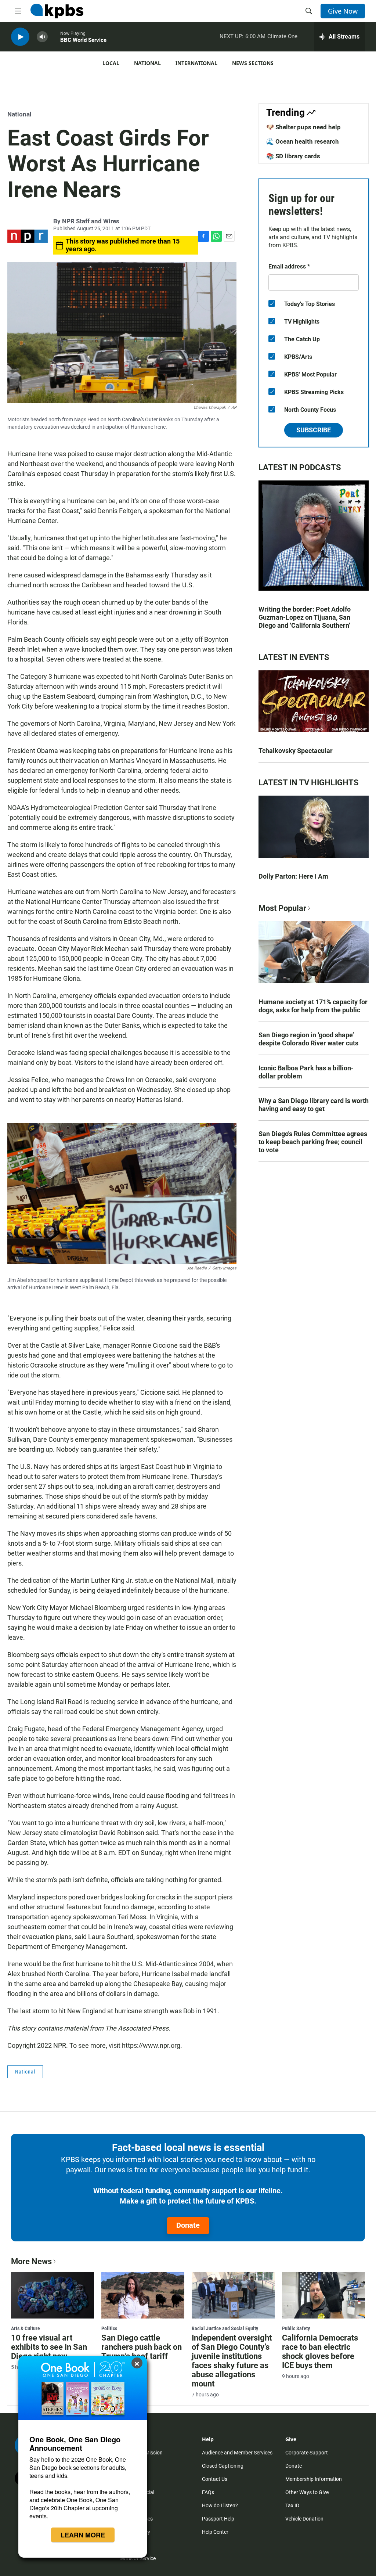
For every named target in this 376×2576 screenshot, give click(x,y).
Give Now (343, 11)
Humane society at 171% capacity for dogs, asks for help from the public (313, 1006)
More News (31, 2261)
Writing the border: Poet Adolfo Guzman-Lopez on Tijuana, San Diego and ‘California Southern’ (305, 617)
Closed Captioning (223, 2466)
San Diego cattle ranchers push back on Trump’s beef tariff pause (142, 2352)
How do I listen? (220, 2505)
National (147, 63)
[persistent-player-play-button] (20, 37)
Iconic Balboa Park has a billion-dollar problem (306, 1072)
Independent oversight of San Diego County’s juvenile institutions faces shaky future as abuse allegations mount (232, 2361)
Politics (109, 2328)
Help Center (215, 2532)
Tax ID (292, 2505)
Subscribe (314, 430)
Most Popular (282, 908)
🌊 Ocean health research (303, 141)
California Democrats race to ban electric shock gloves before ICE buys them (320, 2352)
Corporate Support (307, 2453)
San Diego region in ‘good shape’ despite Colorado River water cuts (308, 1039)
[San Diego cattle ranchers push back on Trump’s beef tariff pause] (143, 2295)
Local (111, 63)
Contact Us (215, 2479)
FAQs (208, 2492)
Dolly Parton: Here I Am (293, 876)
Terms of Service (137, 2558)
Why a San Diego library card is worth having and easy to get (314, 1105)
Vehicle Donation (304, 2519)
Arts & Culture (26, 2328)
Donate (188, 2225)
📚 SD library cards (293, 156)
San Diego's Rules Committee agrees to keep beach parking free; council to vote (313, 1142)
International (196, 63)
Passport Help (218, 2519)
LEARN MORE (83, 2535)
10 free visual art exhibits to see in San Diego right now (49, 2347)
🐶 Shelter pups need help (303, 127)
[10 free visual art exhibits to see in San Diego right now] (53, 2295)
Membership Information (314, 2479)
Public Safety (296, 2328)
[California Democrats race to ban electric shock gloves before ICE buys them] (323, 2295)
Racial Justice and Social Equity (225, 2328)
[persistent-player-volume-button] (42, 37)
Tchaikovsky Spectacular (296, 751)
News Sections (253, 63)
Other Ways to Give (307, 2492)
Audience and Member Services (237, 2453)
